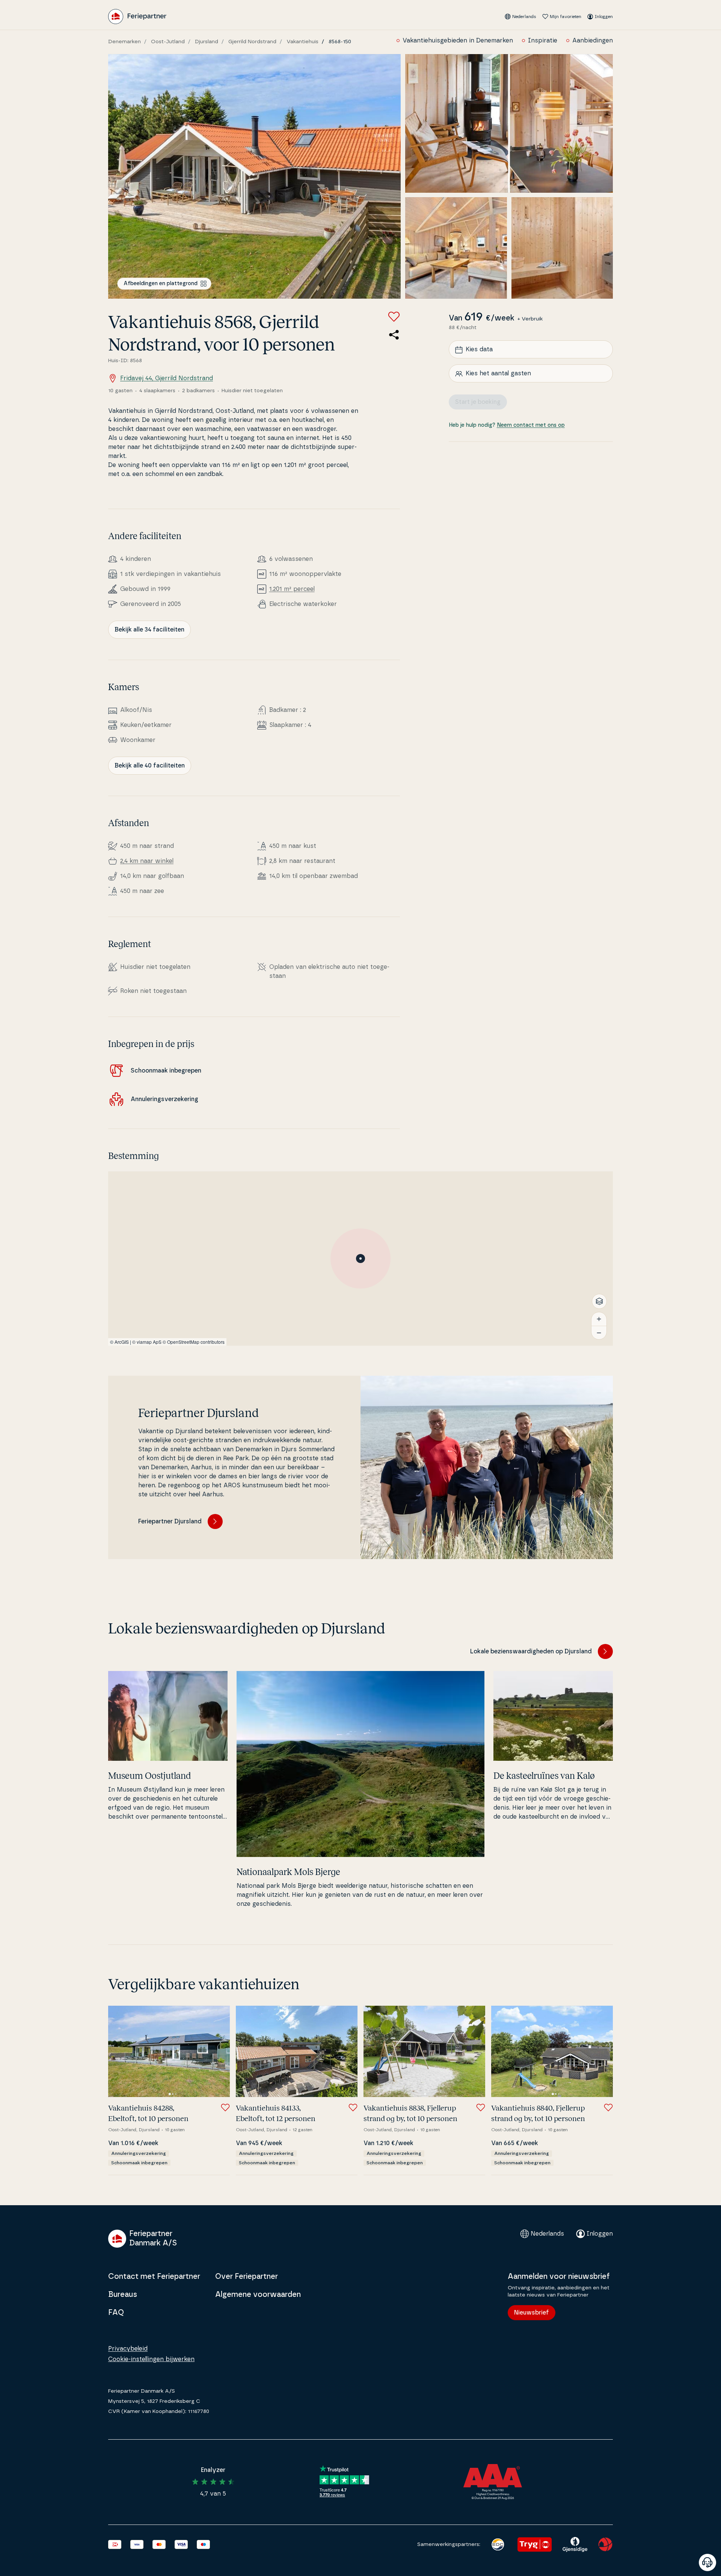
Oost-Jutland (168, 42)
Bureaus (123, 2295)
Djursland (207, 42)
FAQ (116, 2313)
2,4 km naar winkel (147, 861)
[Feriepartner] (137, 17)
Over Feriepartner (247, 2277)
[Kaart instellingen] (599, 1301)
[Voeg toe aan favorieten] (394, 317)
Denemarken (124, 42)
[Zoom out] (599, 1333)
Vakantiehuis (302, 42)
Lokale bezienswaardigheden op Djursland (531, 1651)
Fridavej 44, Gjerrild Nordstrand (167, 378)
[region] (360, 1259)
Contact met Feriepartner (154, 2277)
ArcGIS (122, 1342)
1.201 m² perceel (292, 589)
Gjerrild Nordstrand (252, 42)
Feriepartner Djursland (170, 1521)
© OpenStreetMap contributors (194, 1342)
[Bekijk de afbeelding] (254, 176)
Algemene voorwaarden (258, 2295)
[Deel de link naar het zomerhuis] (394, 335)
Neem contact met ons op (531, 426)
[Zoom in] (599, 1319)
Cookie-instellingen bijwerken (151, 2359)
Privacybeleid (128, 2349)
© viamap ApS (147, 1342)
